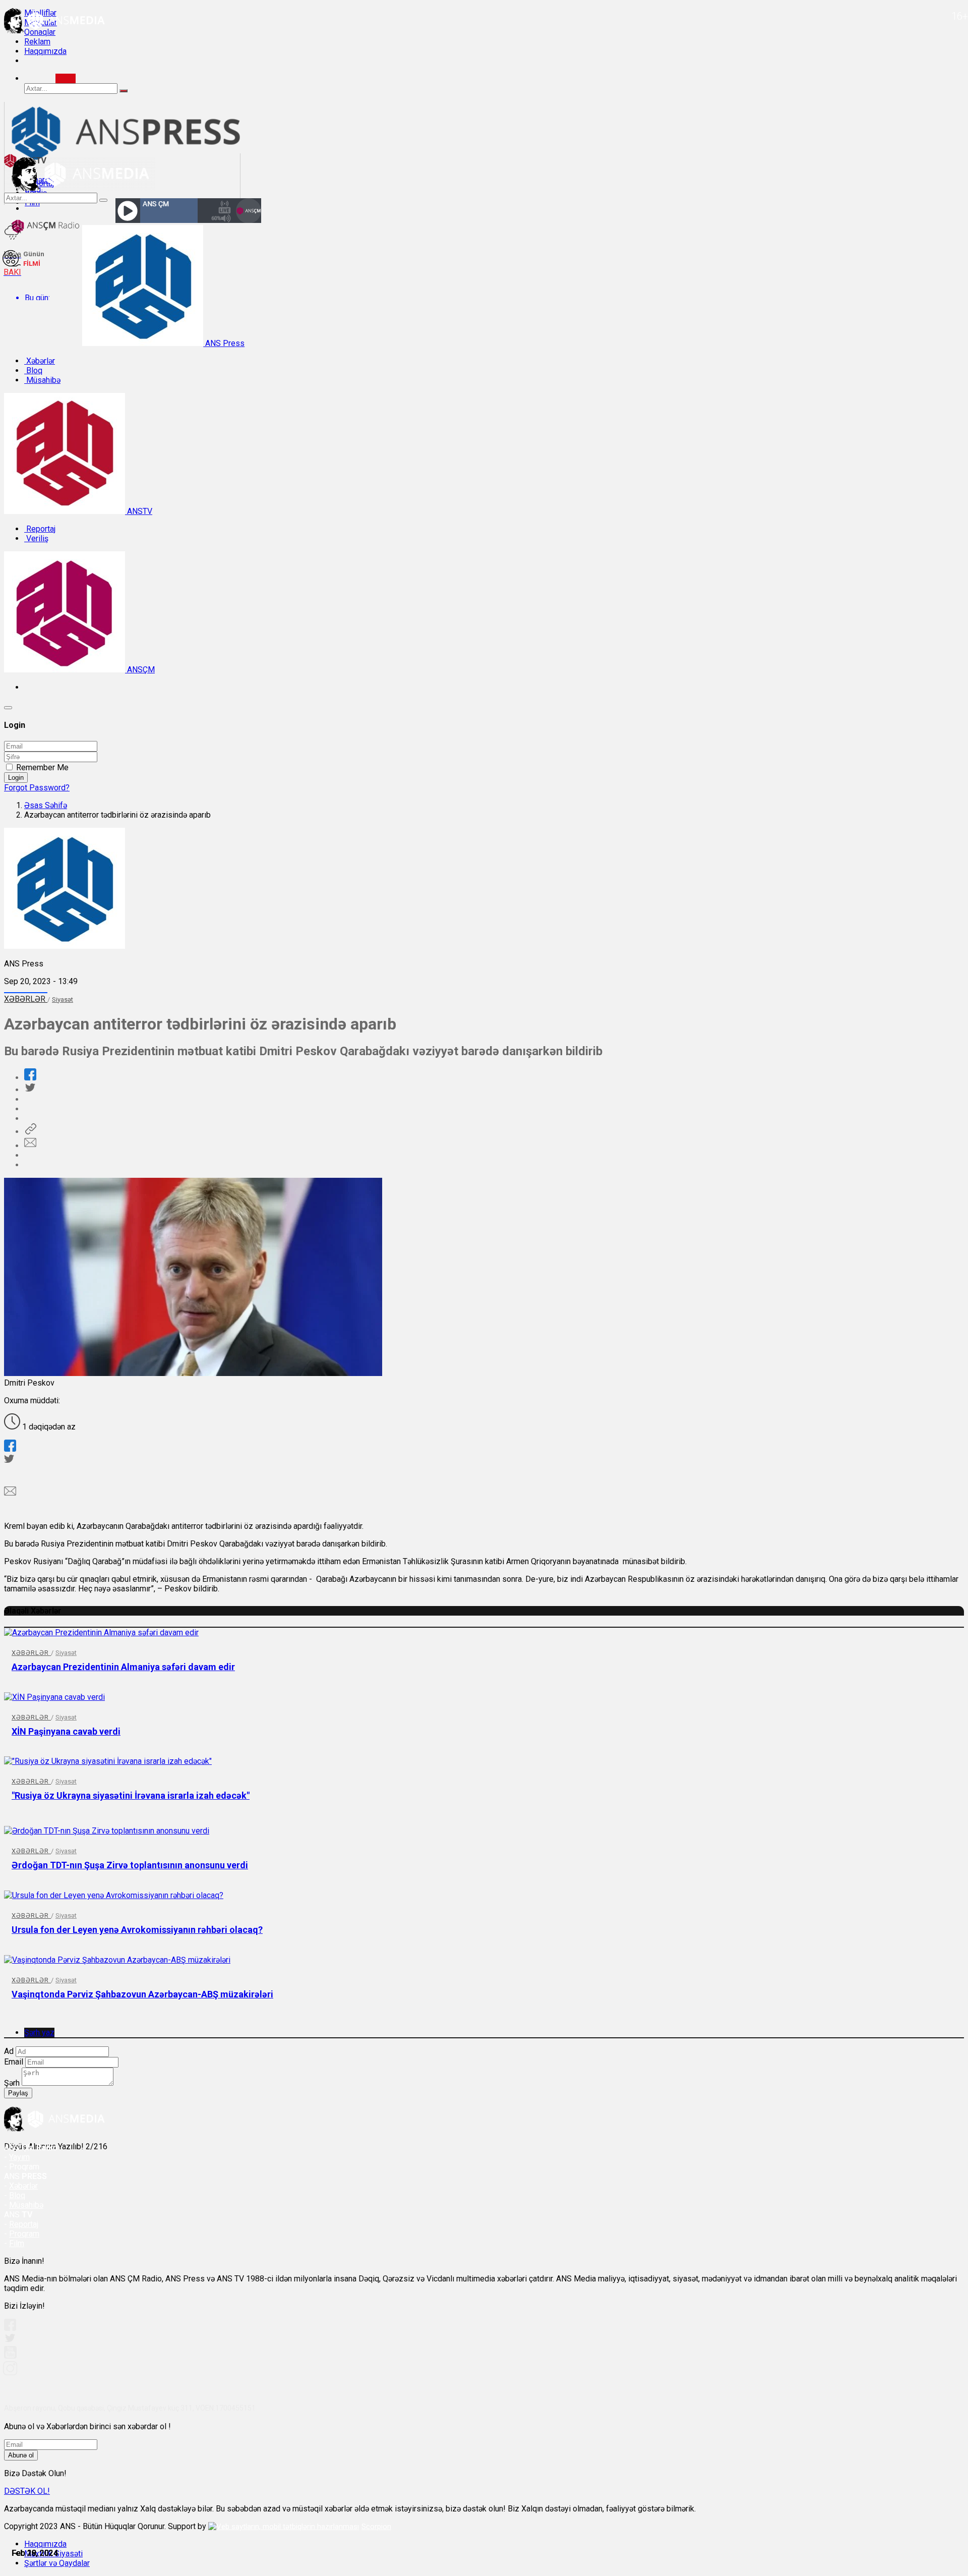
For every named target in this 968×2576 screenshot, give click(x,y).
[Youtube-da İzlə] (11, 2356)
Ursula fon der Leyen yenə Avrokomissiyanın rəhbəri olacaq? (137, 1930)
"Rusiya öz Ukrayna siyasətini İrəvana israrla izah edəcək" (131, 1795)
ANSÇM (140, 670)
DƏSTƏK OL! (27, 2491)
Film (17, 2243)
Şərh (12, 2083)
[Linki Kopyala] (30, 1132)
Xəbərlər (40, 361)
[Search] (66, 78)
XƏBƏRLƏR (26, 999)
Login (16, 778)
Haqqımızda (45, 51)
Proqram (24, 2234)
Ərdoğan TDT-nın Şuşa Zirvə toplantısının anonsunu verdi (130, 1865)
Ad (9, 2051)
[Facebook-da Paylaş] (30, 1078)
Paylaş (18, 2093)
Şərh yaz (39, 2033)
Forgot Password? (37, 788)
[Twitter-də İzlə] (10, 2340)
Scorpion (376, 2527)
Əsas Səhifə (46, 805)
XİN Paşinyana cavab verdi (66, 1731)
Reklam (37, 42)
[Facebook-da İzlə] (10, 2328)
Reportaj (40, 529)
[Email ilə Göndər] (30, 1146)
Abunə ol (21, 2455)
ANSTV (139, 511)
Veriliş (36, 538)
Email (14, 2062)
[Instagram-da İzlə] (11, 2372)
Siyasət (63, 999)
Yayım (19, 2157)
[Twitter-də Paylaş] (30, 1090)
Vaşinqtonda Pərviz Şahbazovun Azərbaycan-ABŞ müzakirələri (142, 1994)
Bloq (33, 370)
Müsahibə (42, 380)
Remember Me (42, 767)
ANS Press (224, 343)
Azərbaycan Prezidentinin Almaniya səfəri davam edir (123, 1667)
